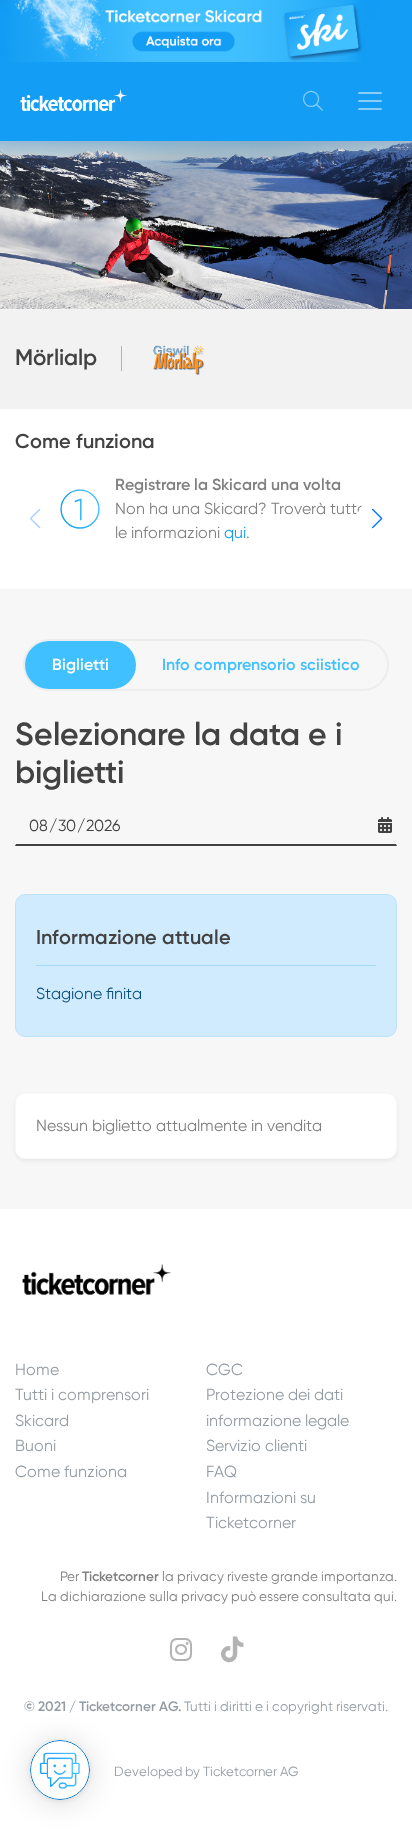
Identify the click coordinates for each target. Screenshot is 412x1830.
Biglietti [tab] (80, 664)
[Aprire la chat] (60, 1770)
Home (37, 1369)
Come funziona (71, 1471)
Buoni (35, 1445)
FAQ (221, 1471)
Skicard (42, 1420)
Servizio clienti (256, 1445)
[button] (377, 519)
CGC (224, 1369)
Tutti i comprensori (82, 1394)
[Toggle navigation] (370, 101)
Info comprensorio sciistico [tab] (261, 664)
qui (235, 532)
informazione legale (277, 1420)
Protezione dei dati (274, 1394)
